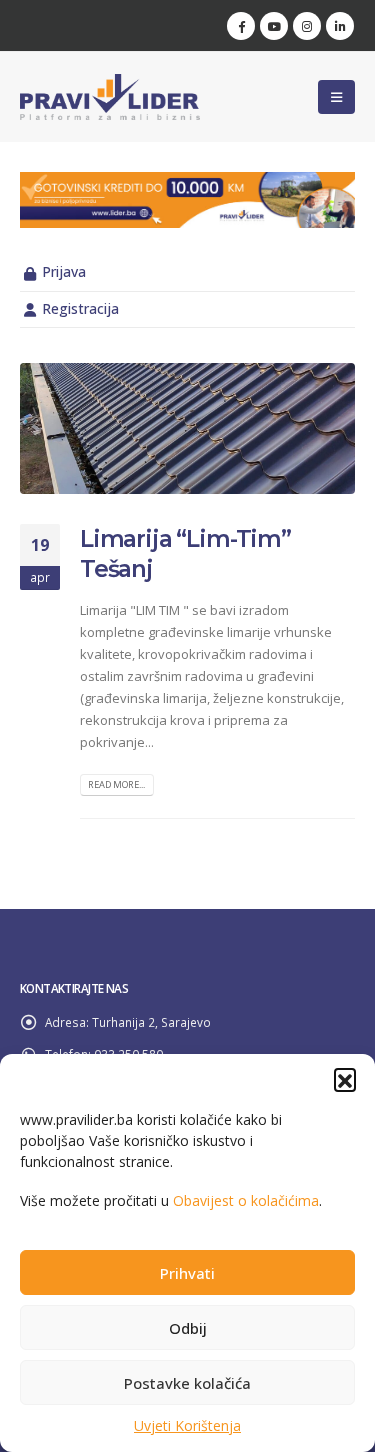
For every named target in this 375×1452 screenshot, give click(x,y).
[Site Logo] (110, 97)
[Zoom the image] (187, 183)
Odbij (188, 1328)
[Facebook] (241, 26)
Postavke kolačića (187, 1383)
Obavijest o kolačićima (246, 1200)
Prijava (64, 271)
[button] (345, 1079)
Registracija (80, 308)
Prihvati (187, 1273)
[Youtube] (274, 26)
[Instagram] (307, 26)
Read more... (116, 784)
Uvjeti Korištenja (187, 1425)
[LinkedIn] (340, 26)
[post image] (187, 428)
